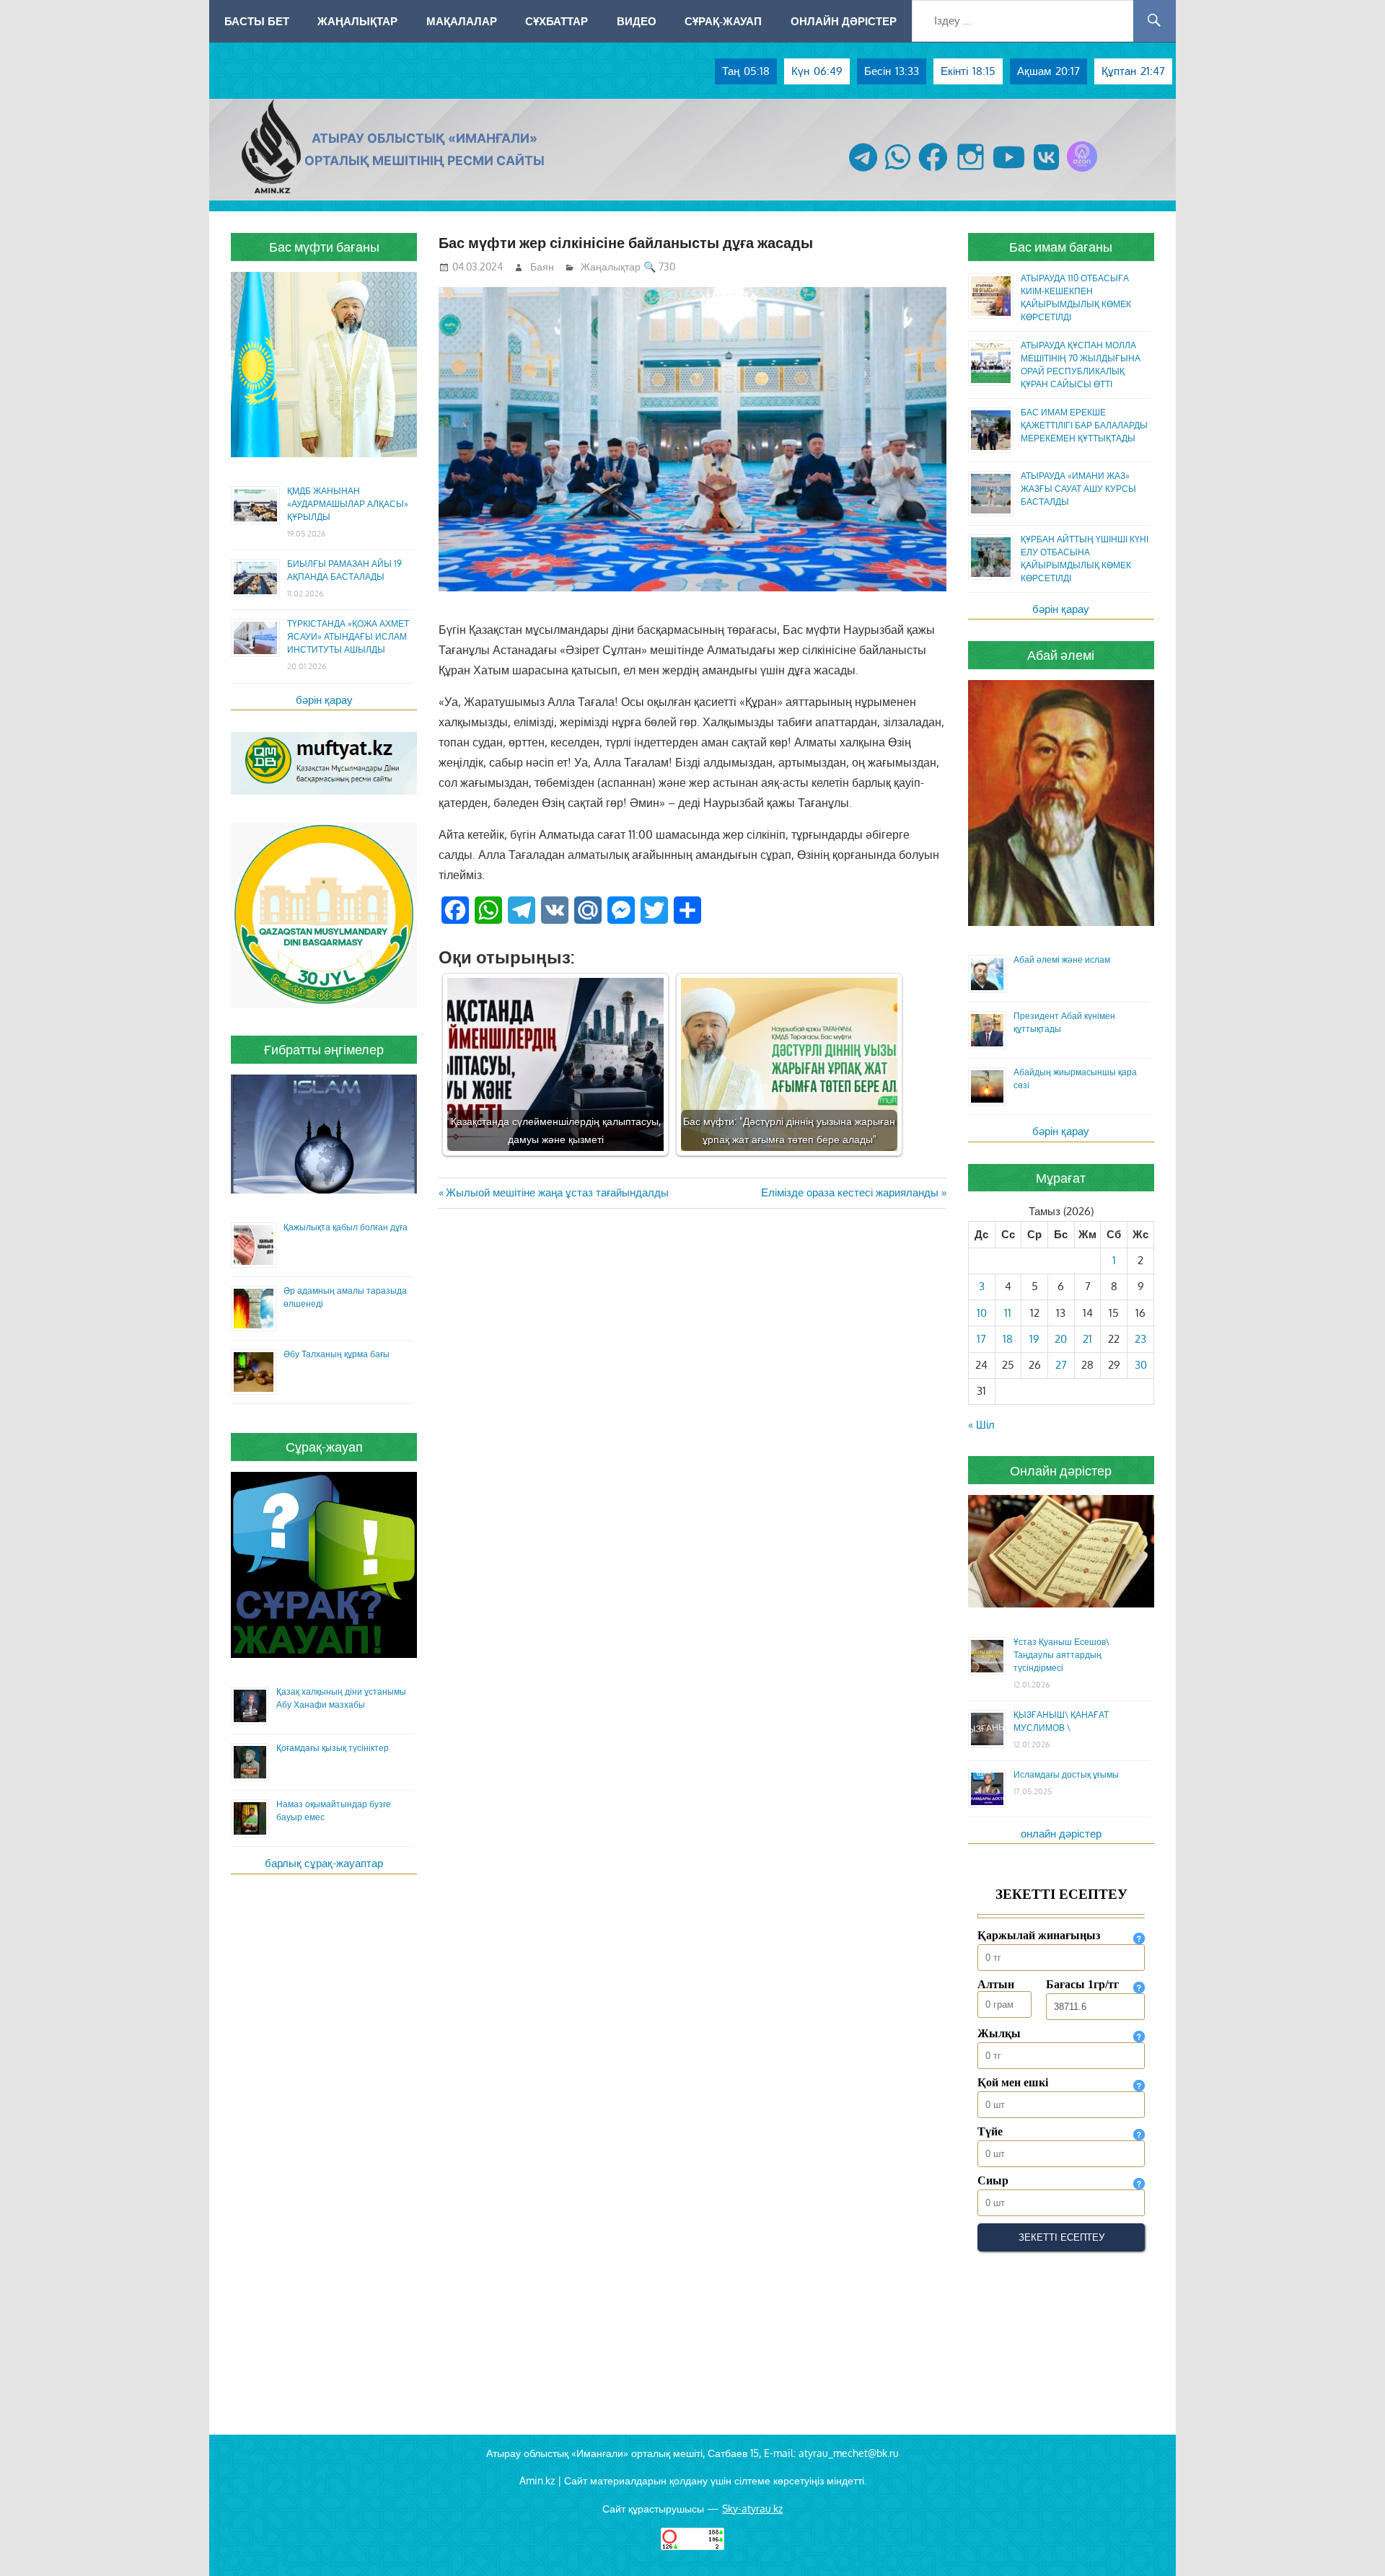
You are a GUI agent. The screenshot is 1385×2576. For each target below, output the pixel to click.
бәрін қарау (324, 700)
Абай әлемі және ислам (1062, 960)
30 (1141, 1365)
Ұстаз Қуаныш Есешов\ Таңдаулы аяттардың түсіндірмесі (1061, 1655)
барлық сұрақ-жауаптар (324, 1863)
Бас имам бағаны (1061, 247)
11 (1008, 1313)
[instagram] (971, 171)
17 (981, 1339)
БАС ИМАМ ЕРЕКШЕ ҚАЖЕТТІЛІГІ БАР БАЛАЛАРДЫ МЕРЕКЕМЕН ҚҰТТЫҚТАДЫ (1084, 425)
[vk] (1046, 171)
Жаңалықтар (357, 21)
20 (1061, 1339)
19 (1034, 1339)
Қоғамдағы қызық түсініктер (333, 1748)
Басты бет (257, 21)
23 (1140, 1339)
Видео (637, 21)
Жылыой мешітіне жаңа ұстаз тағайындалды (557, 1192)
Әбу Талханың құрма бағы (337, 1354)
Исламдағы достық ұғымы (1066, 1774)
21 (1087, 1339)
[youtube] (1009, 171)
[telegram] (863, 171)
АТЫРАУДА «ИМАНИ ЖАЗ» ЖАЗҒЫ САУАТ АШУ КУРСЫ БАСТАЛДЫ (1078, 489)
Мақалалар (462, 21)
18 (1008, 1339)
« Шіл (981, 1425)
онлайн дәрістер (1061, 1834)
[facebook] (933, 171)
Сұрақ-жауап (723, 21)
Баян (542, 266)
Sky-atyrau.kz (752, 2509)
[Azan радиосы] (1082, 171)
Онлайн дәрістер (844, 21)
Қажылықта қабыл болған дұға (346, 1227)
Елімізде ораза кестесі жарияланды (850, 1192)
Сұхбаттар (557, 21)
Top (1351, 2542)
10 (982, 1313)
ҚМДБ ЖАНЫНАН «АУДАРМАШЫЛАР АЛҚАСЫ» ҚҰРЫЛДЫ (348, 504)
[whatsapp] (898, 171)
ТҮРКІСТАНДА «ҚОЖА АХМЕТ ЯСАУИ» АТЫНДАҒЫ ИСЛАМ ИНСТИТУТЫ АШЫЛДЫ (348, 636)
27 (1061, 1365)
